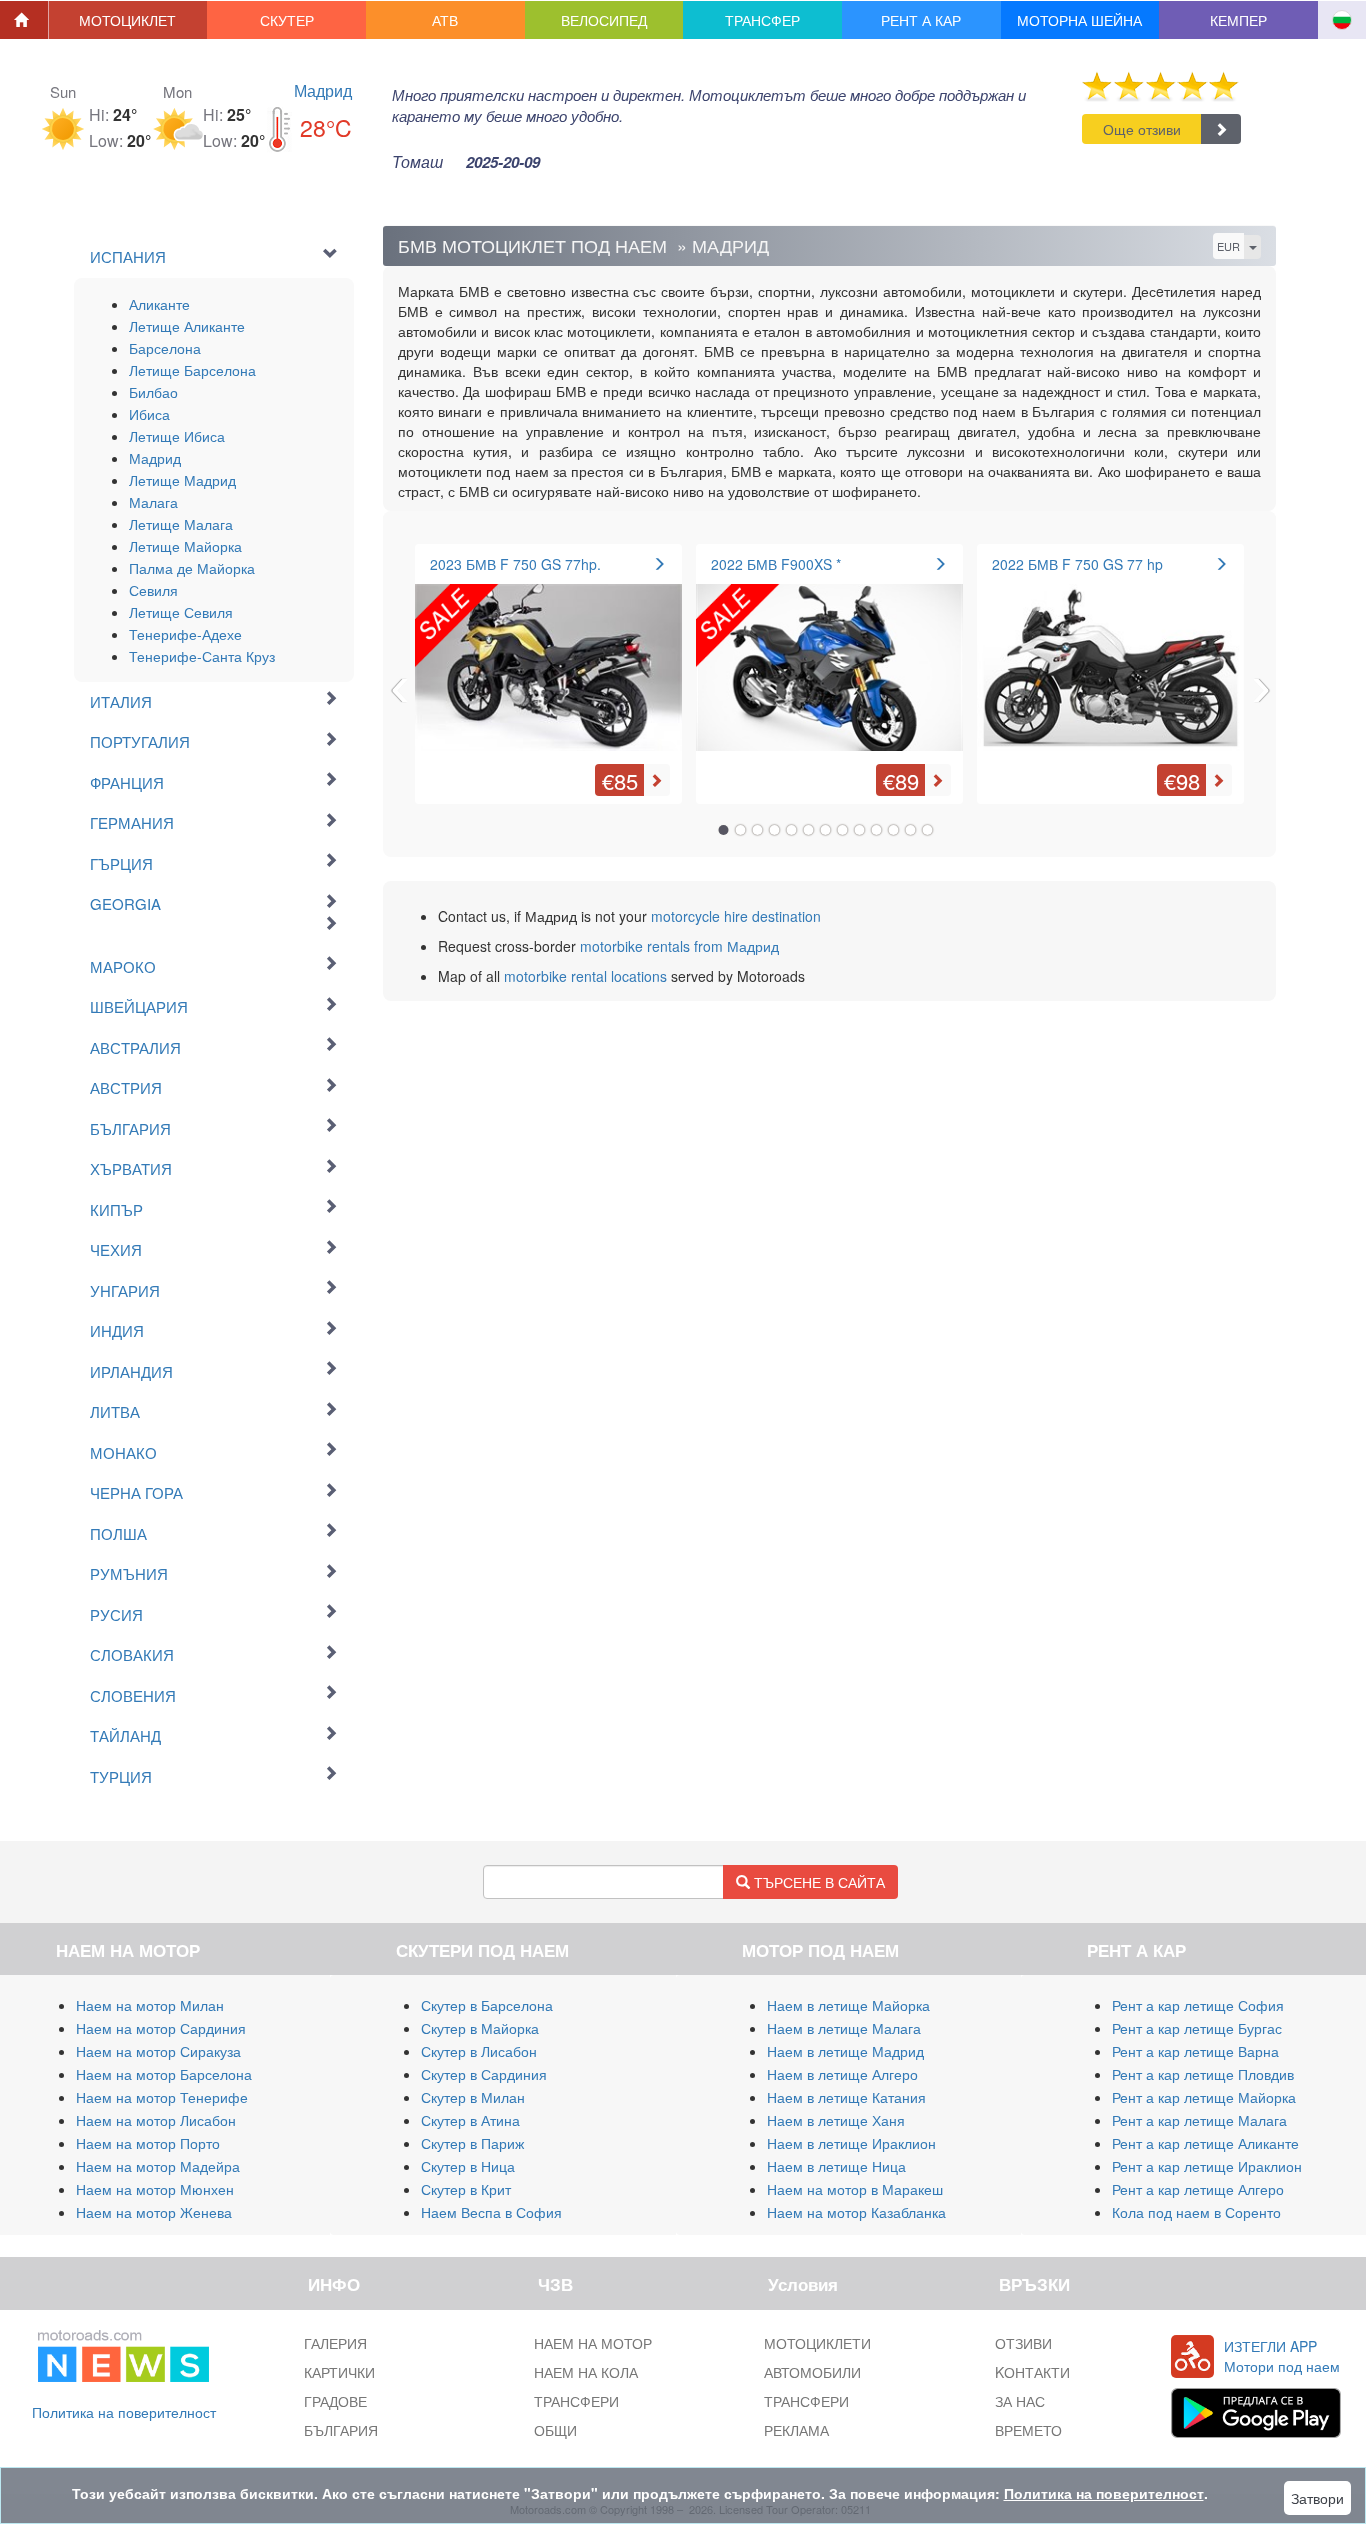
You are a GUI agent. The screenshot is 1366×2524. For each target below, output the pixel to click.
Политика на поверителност (124, 2412)
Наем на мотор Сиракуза (158, 2051)
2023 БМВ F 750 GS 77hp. (515, 564)
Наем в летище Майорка (848, 2005)
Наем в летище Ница (836, 2166)
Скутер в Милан (473, 2097)
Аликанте (159, 304)
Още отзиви (1142, 129)
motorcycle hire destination (736, 916)
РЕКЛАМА (796, 2430)
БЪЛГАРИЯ (341, 2430)
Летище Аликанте (187, 326)
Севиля (153, 590)
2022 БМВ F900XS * (776, 564)
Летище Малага (181, 524)
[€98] (1110, 659)
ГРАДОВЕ (335, 2401)
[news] (123, 2352)
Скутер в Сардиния (484, 2074)
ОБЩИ (555, 2430)
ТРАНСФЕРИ (576, 2401)
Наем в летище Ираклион (851, 2143)
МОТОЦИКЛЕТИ (817, 2343)
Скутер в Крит (466, 2189)
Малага (153, 502)
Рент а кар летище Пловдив (1203, 2074)
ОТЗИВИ (1023, 2343)
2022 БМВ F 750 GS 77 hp (1077, 564)
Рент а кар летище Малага (1199, 2120)
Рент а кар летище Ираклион (1207, 2166)
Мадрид (323, 90)
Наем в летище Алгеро (842, 2074)
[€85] (548, 659)
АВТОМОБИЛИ (812, 2372)
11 (894, 830)
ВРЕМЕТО (1028, 2430)
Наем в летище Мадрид (845, 2051)
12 (911, 830)
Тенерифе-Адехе (185, 634)
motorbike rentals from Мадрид (679, 946)
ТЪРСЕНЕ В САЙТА (817, 1882)
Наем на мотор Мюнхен (155, 2189)
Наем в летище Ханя (836, 2120)
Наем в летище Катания (846, 2097)
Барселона (165, 348)
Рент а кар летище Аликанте (1205, 2143)
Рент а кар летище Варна (1195, 2051)
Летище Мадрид (182, 480)
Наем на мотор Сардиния (161, 2028)
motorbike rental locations (585, 976)
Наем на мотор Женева (154, 2212)
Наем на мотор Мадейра (158, 2166)
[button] (128, 20)
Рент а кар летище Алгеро (1198, 2189)
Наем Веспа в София (491, 2212)
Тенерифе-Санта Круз (202, 656)
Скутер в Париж (472, 2143)
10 (877, 830)
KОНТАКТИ (1032, 2372)
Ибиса (149, 414)
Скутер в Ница (468, 2166)
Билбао (153, 392)
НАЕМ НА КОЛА (586, 2372)
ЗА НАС (1020, 2401)
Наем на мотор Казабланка (856, 2212)
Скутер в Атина (470, 2120)
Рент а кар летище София (1198, 2005)
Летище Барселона (192, 370)
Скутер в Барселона (487, 2005)
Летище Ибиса (177, 436)
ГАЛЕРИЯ (335, 2343)
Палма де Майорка (192, 568)
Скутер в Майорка (480, 2028)
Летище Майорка (185, 546)
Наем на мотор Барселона (164, 2074)
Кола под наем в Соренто (1196, 2212)
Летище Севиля (181, 612)
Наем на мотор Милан (150, 2005)
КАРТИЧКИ (339, 2372)
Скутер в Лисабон (479, 2051)
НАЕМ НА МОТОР (593, 2343)
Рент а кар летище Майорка (1204, 2097)
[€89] (829, 659)
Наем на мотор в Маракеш (855, 2189)
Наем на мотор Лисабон (156, 2120)
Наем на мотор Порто (148, 2143)
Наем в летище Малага (844, 2028)
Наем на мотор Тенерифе (162, 2097)
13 (928, 830)
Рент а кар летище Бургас (1197, 2028)
